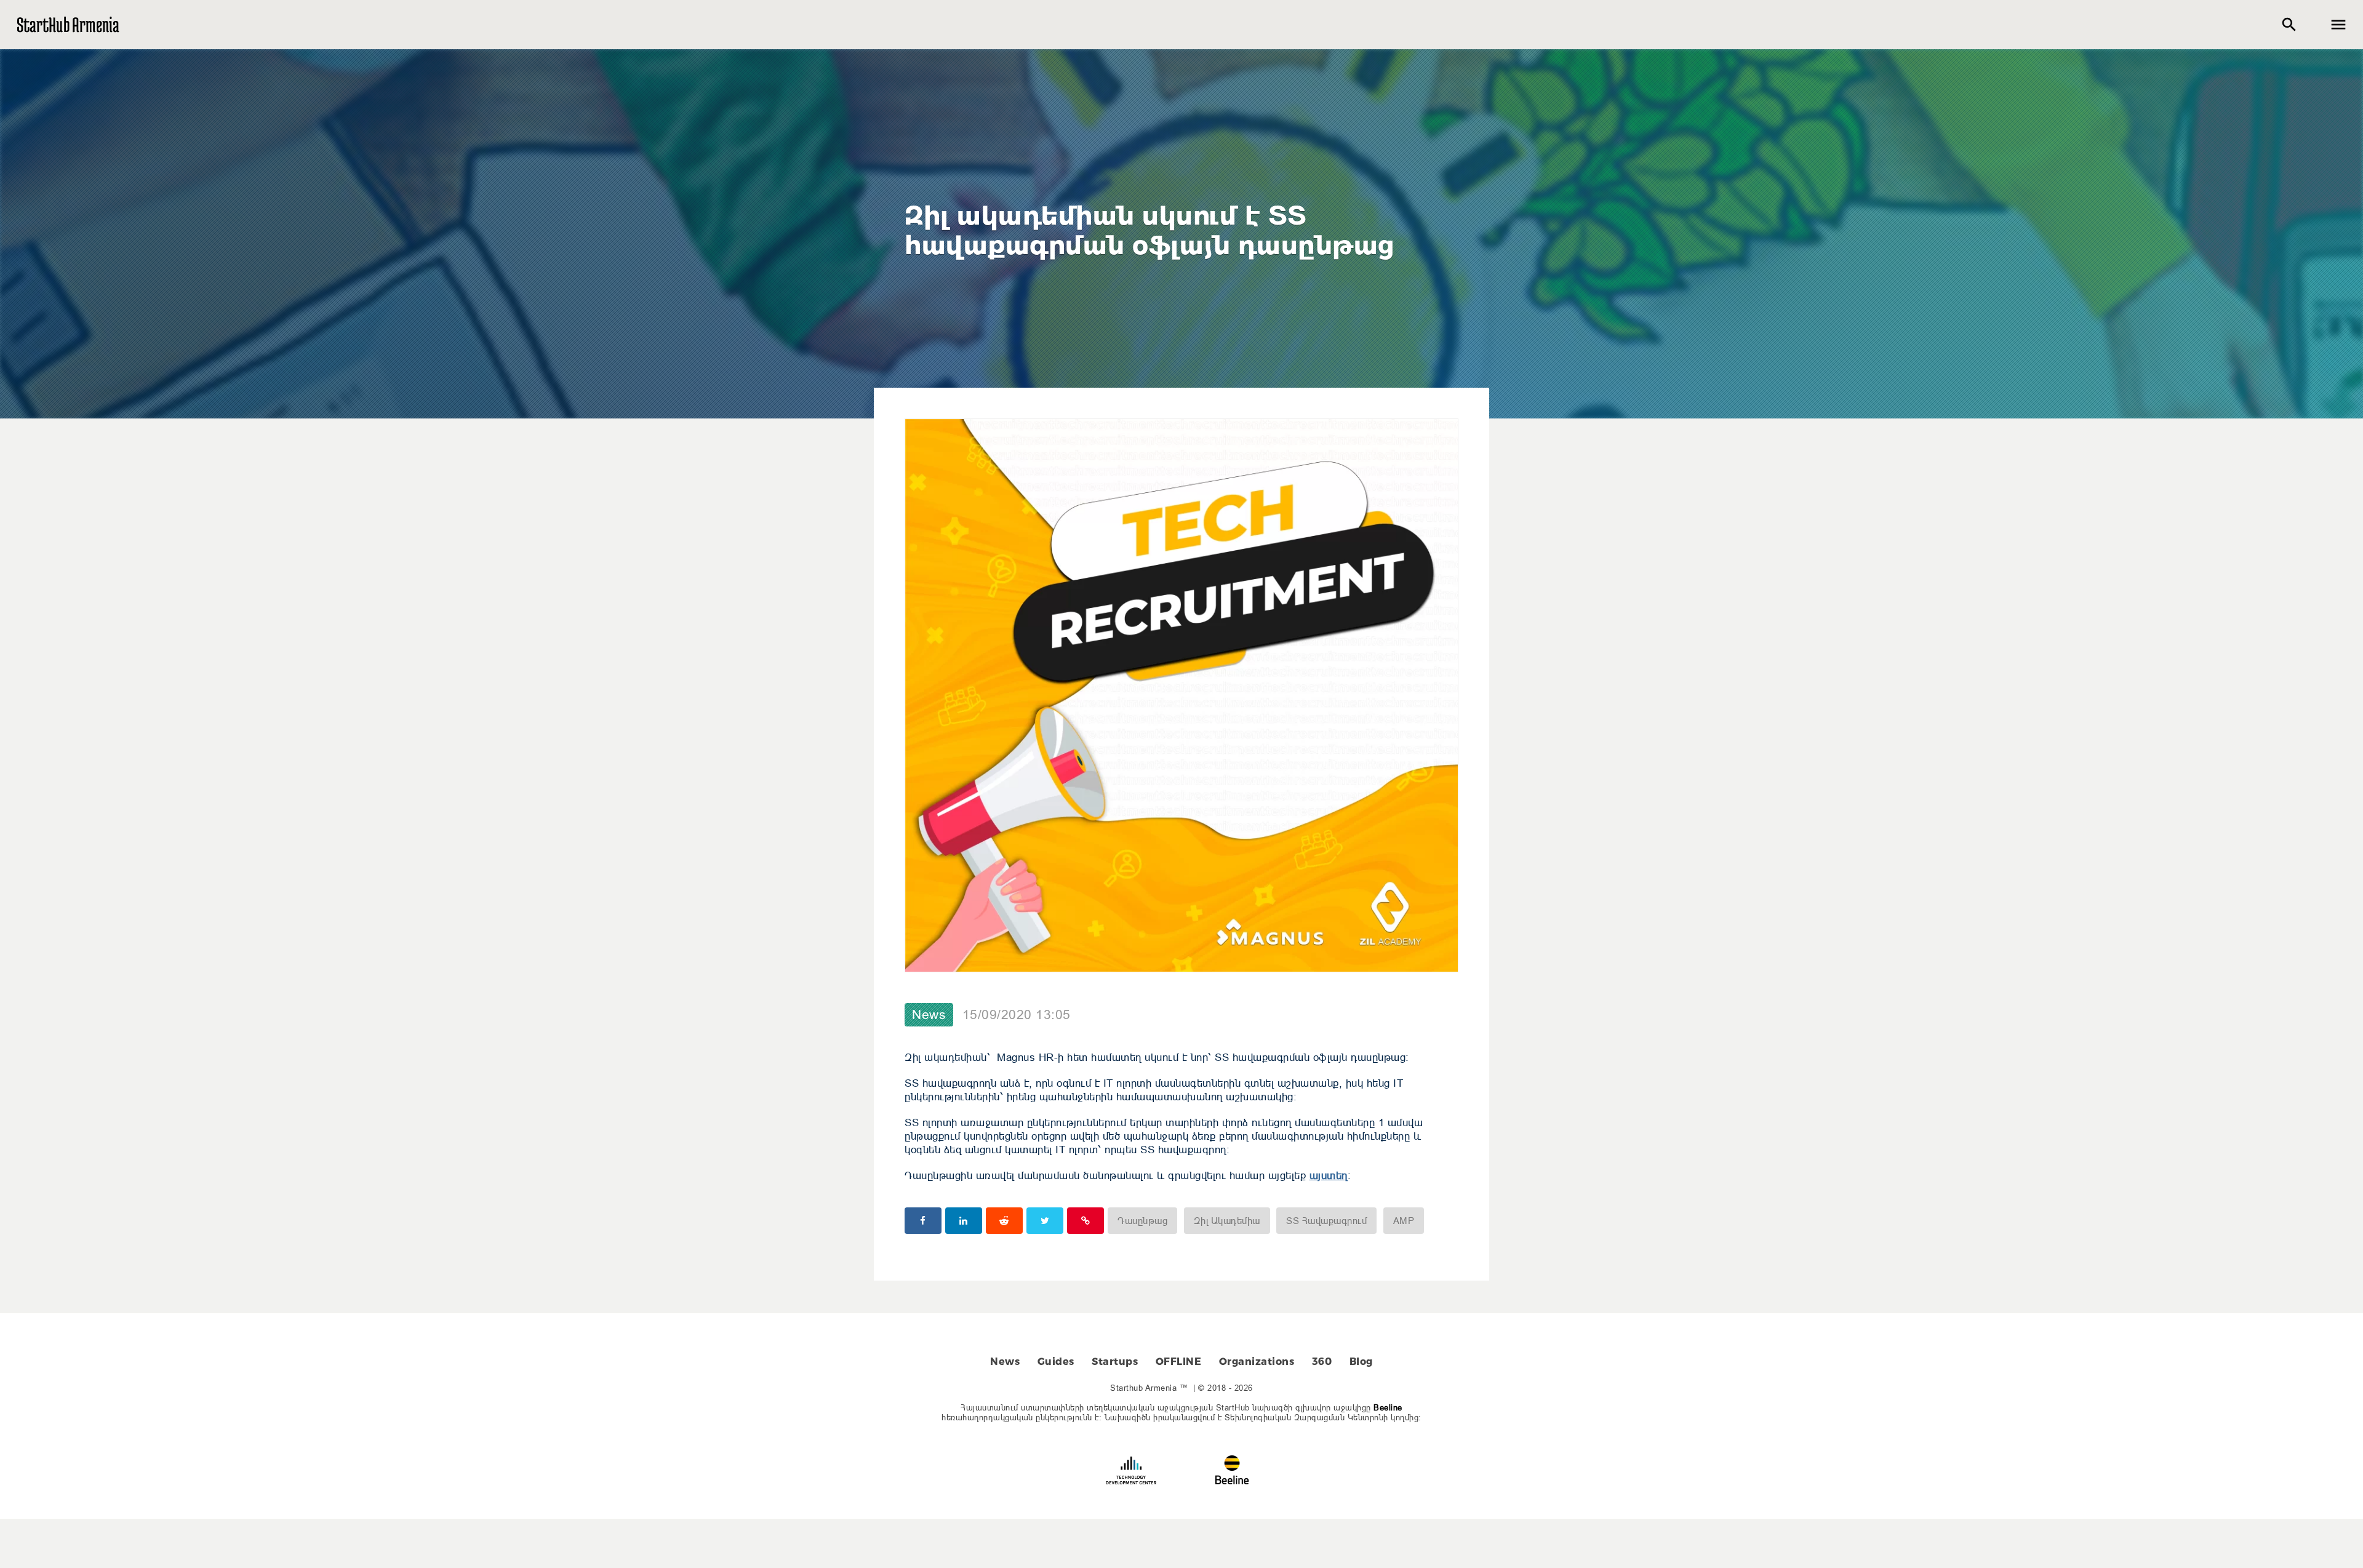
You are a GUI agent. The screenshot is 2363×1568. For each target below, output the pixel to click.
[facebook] (923, 1221)
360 (1322, 1362)
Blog (1361, 1362)
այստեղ (1329, 1176)
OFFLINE (1179, 1362)
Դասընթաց (1142, 1221)
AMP (1404, 1221)
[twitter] (1045, 1221)
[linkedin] (964, 1221)
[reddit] (1004, 1221)
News (929, 1015)
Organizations (1257, 1362)
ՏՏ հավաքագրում (1326, 1221)
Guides (1056, 1362)
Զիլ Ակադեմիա (1227, 1221)
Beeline (1388, 1407)
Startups (1115, 1362)
